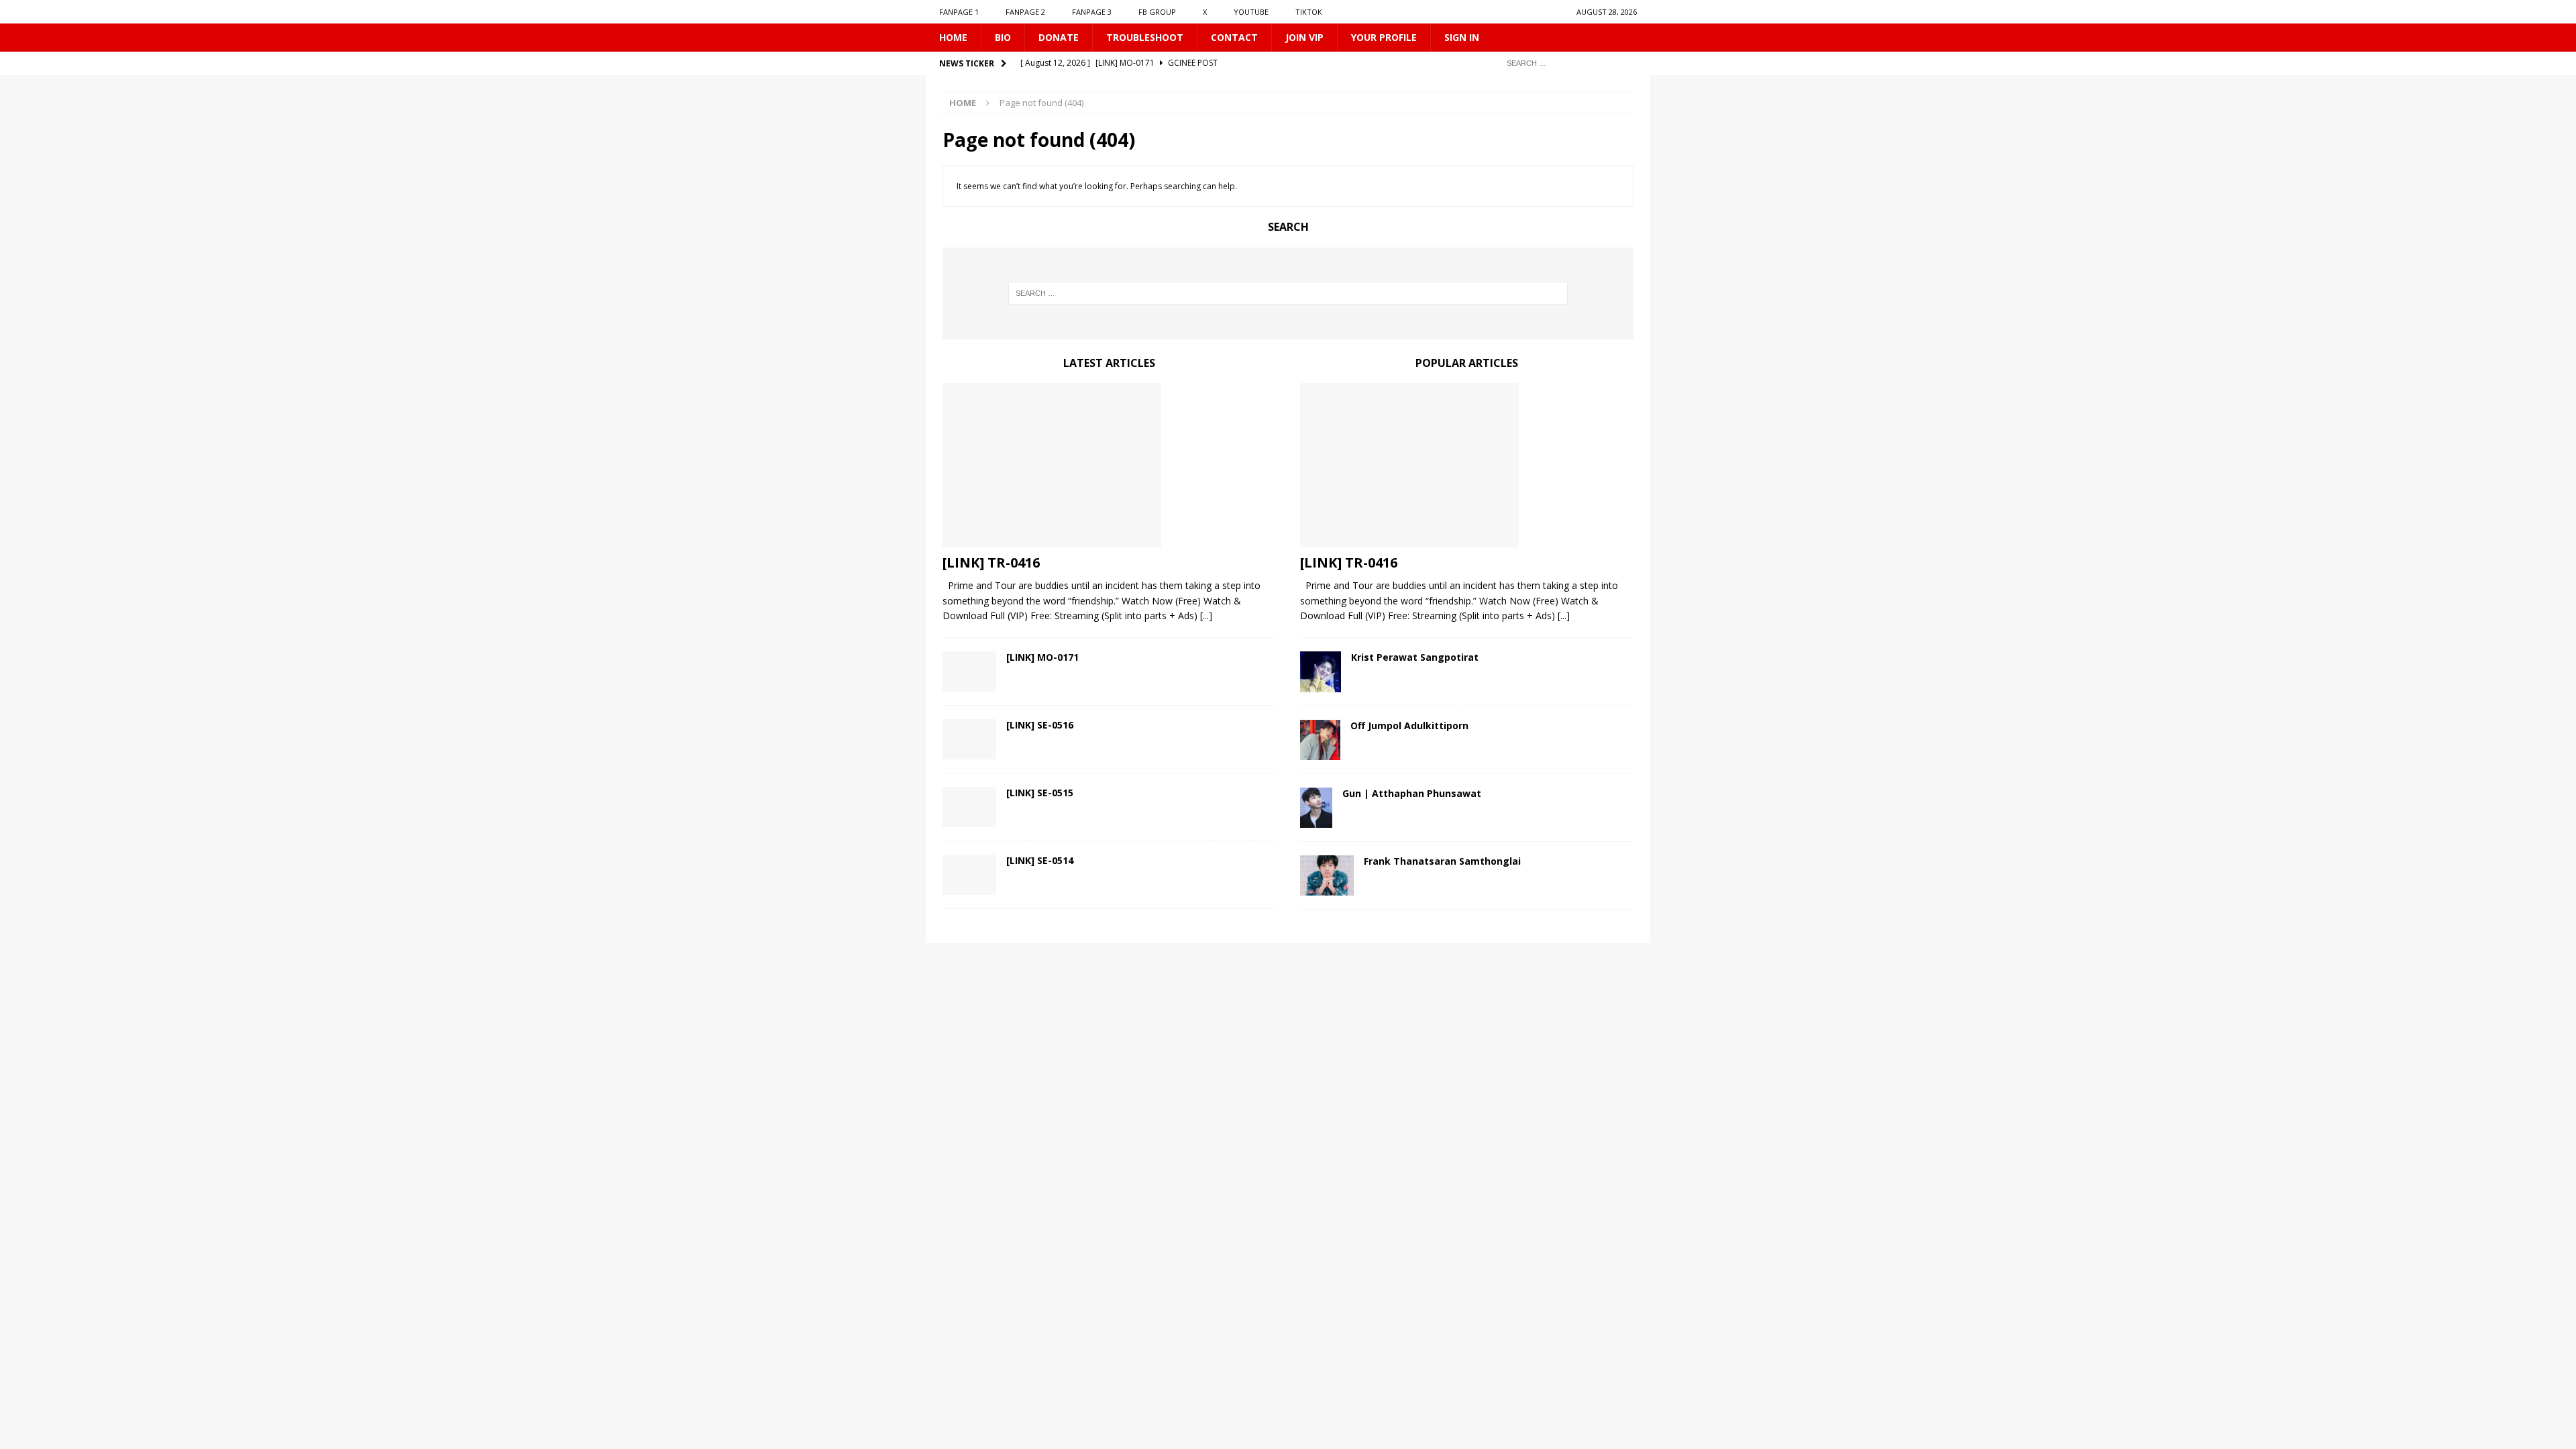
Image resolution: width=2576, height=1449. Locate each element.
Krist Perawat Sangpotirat (1415, 657)
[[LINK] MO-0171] (969, 672)
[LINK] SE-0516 (1040, 725)
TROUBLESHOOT (1145, 37)
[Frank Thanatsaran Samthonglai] (1327, 875)
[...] (1206, 615)
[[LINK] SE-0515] (969, 807)
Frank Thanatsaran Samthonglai (1442, 861)
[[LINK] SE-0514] (969, 875)
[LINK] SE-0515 (1040, 793)
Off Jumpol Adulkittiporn (1409, 726)
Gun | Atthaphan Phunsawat (1412, 793)
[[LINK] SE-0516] (969, 739)
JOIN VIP (1304, 37)
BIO (1003, 37)
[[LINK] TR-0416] (1109, 465)
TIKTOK (1309, 12)
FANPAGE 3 (1092, 12)
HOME (953, 37)
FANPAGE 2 (1025, 12)
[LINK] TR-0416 (991, 562)
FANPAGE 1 (959, 12)
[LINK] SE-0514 (1040, 860)
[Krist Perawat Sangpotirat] (1321, 672)
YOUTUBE (1251, 12)
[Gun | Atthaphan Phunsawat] (1316, 808)
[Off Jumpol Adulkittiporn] (1320, 740)
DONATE (1059, 37)
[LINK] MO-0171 (1042, 657)
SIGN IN (1462, 37)
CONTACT (1234, 37)
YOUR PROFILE (1384, 37)
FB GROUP (1157, 12)
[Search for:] (1566, 63)
